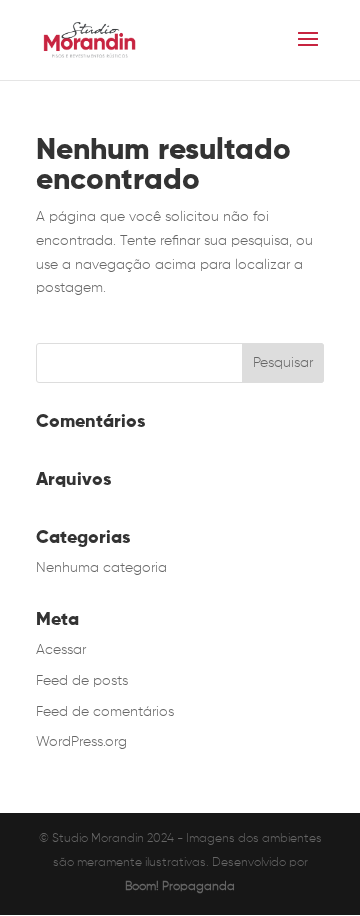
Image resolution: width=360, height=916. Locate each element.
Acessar (61, 650)
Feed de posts (82, 681)
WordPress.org (81, 742)
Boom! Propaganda (180, 887)
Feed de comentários (105, 712)
